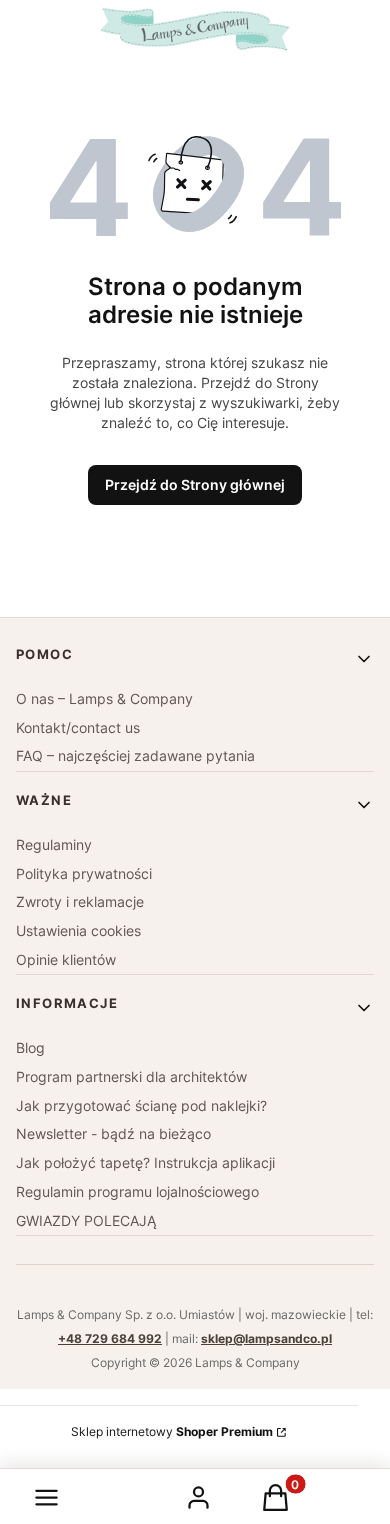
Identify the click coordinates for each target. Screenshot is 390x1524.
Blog (30, 1047)
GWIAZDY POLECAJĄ (86, 1220)
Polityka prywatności (84, 873)
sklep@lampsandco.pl (266, 1338)
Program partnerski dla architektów (131, 1076)
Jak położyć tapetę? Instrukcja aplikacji (145, 1162)
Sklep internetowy (172, 1431)
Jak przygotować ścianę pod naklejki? (141, 1105)
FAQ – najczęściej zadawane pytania (135, 755)
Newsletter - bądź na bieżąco (113, 1133)
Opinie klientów (66, 959)
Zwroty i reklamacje (80, 901)
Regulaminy (54, 844)
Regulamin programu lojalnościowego (137, 1191)
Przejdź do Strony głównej (195, 484)
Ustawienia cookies (78, 930)
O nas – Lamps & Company (104, 698)
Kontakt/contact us (78, 727)
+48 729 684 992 (110, 1338)
